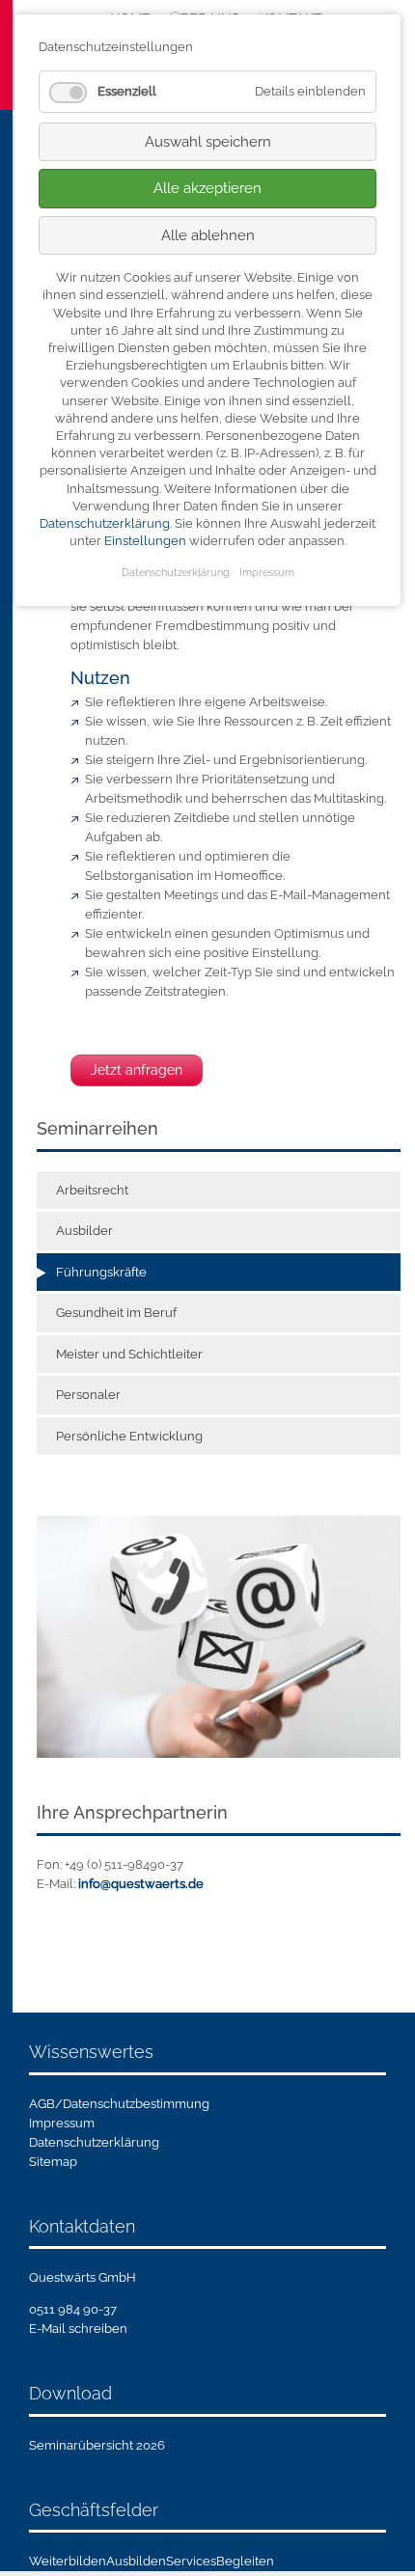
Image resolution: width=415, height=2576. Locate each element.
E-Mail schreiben (78, 2329)
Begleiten (245, 2561)
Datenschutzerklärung (94, 2142)
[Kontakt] (219, 1636)
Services (191, 2561)
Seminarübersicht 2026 (97, 2445)
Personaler (88, 1395)
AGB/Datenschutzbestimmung (119, 2104)
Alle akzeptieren (207, 188)
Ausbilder (84, 1231)
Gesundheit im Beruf (116, 1313)
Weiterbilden (68, 2561)
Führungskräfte (101, 1272)
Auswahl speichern (208, 142)
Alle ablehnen (208, 235)
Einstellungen (145, 541)
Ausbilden (136, 2561)
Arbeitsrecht (92, 1190)
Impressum (62, 2123)
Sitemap (53, 2162)
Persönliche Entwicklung (129, 1436)
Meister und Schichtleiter (129, 1354)
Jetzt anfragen (137, 1070)
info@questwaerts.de (141, 1884)
